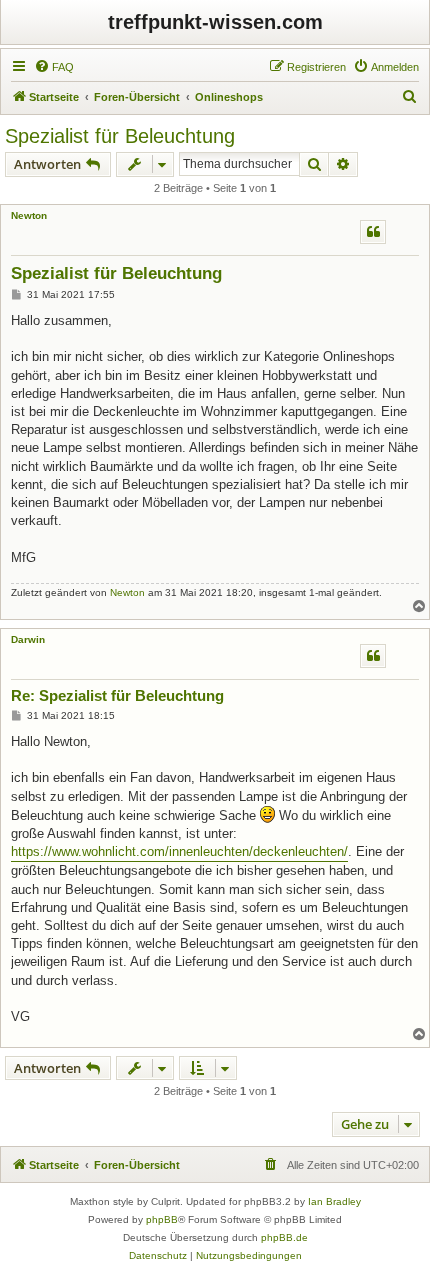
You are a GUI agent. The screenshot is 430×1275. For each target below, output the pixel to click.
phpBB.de (284, 1237)
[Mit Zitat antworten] (373, 232)
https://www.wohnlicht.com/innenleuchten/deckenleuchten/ (179, 851)
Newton (29, 215)
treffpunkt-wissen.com (215, 22)
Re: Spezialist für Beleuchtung (117, 695)
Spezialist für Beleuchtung (120, 136)
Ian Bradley (334, 1201)
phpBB (162, 1219)
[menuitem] (54, 67)
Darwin (28, 639)
